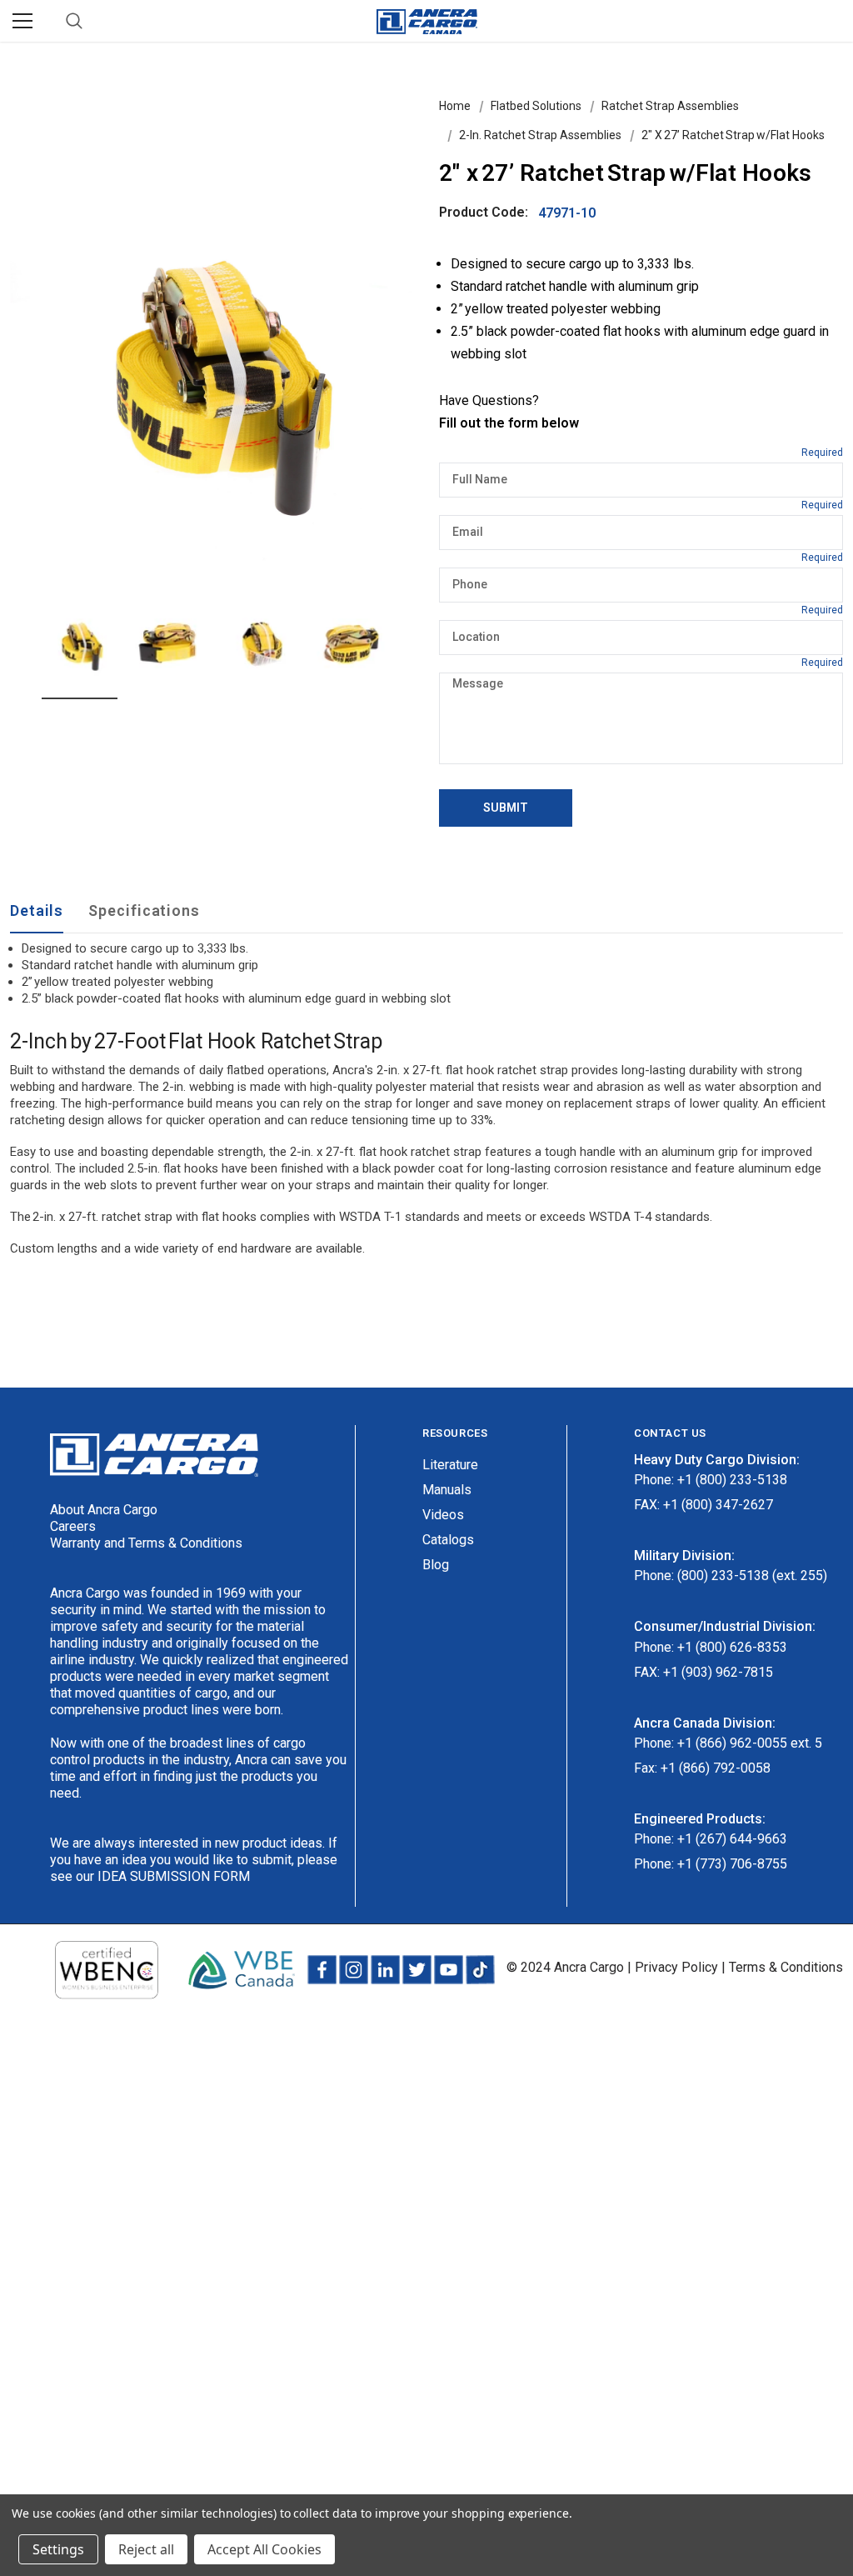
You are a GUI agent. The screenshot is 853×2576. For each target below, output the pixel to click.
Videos (443, 1515)
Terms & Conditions (786, 1967)
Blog (436, 1565)
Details (37, 910)
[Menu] (22, 21)
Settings (58, 2549)
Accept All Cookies (264, 2549)
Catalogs (448, 1540)
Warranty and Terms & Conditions (146, 1543)
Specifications (144, 910)
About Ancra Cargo (104, 1510)
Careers (73, 1526)
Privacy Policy (676, 1967)
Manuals (447, 1490)
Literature (450, 1465)
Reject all (146, 2549)
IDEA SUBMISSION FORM (174, 1876)
